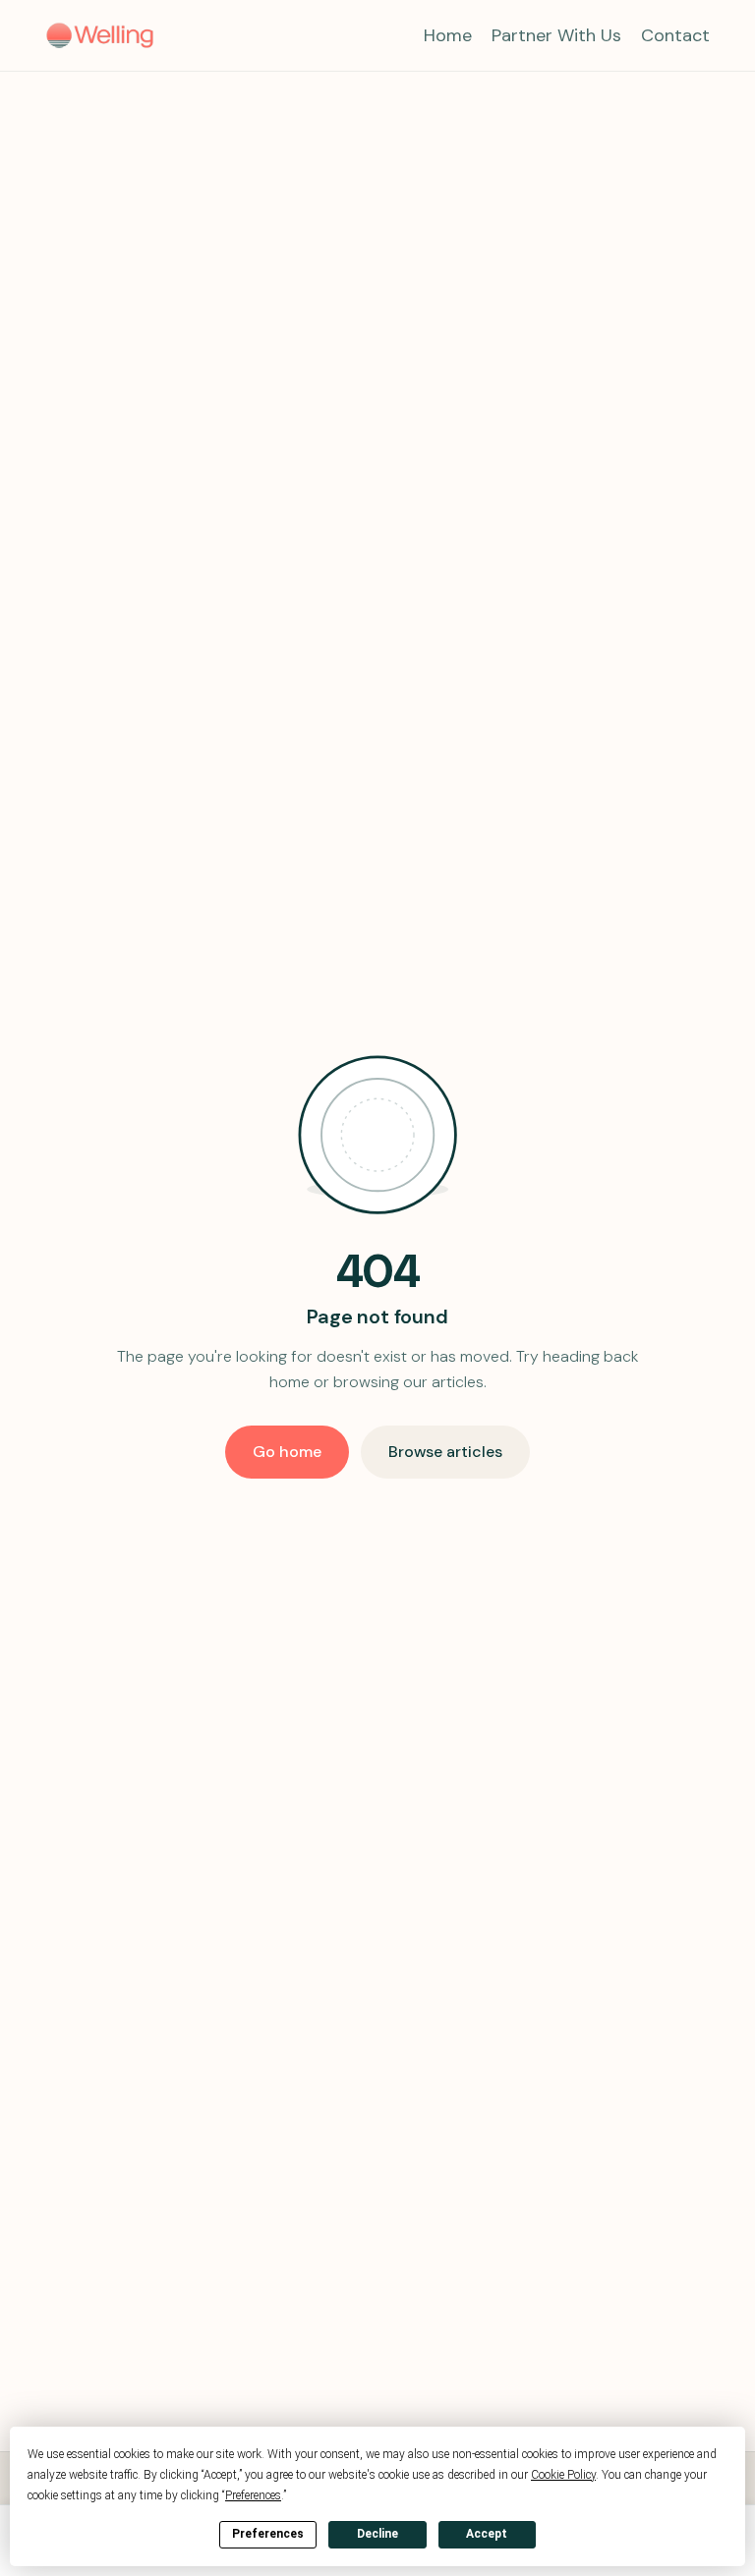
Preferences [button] (253, 2495)
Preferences (268, 2534)
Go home (287, 1452)
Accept (487, 2534)
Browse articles (445, 1452)
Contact (675, 35)
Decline (377, 2534)
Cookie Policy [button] (563, 2475)
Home (448, 35)
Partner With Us (556, 35)
